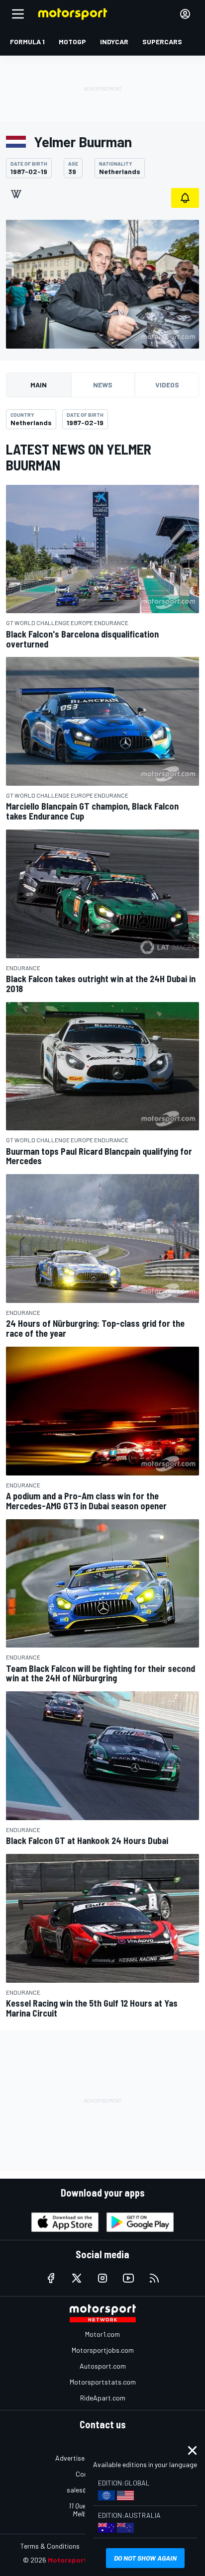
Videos (167, 385)
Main (39, 385)
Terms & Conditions (50, 2546)
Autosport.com (103, 2366)
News (103, 385)
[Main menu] (18, 14)
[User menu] (185, 14)
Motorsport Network (82, 2560)
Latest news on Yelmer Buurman (79, 457)
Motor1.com (102, 2334)
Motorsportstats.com (103, 2382)
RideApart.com (103, 2398)
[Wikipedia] (16, 194)
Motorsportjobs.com (103, 2350)
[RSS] (154, 2278)
